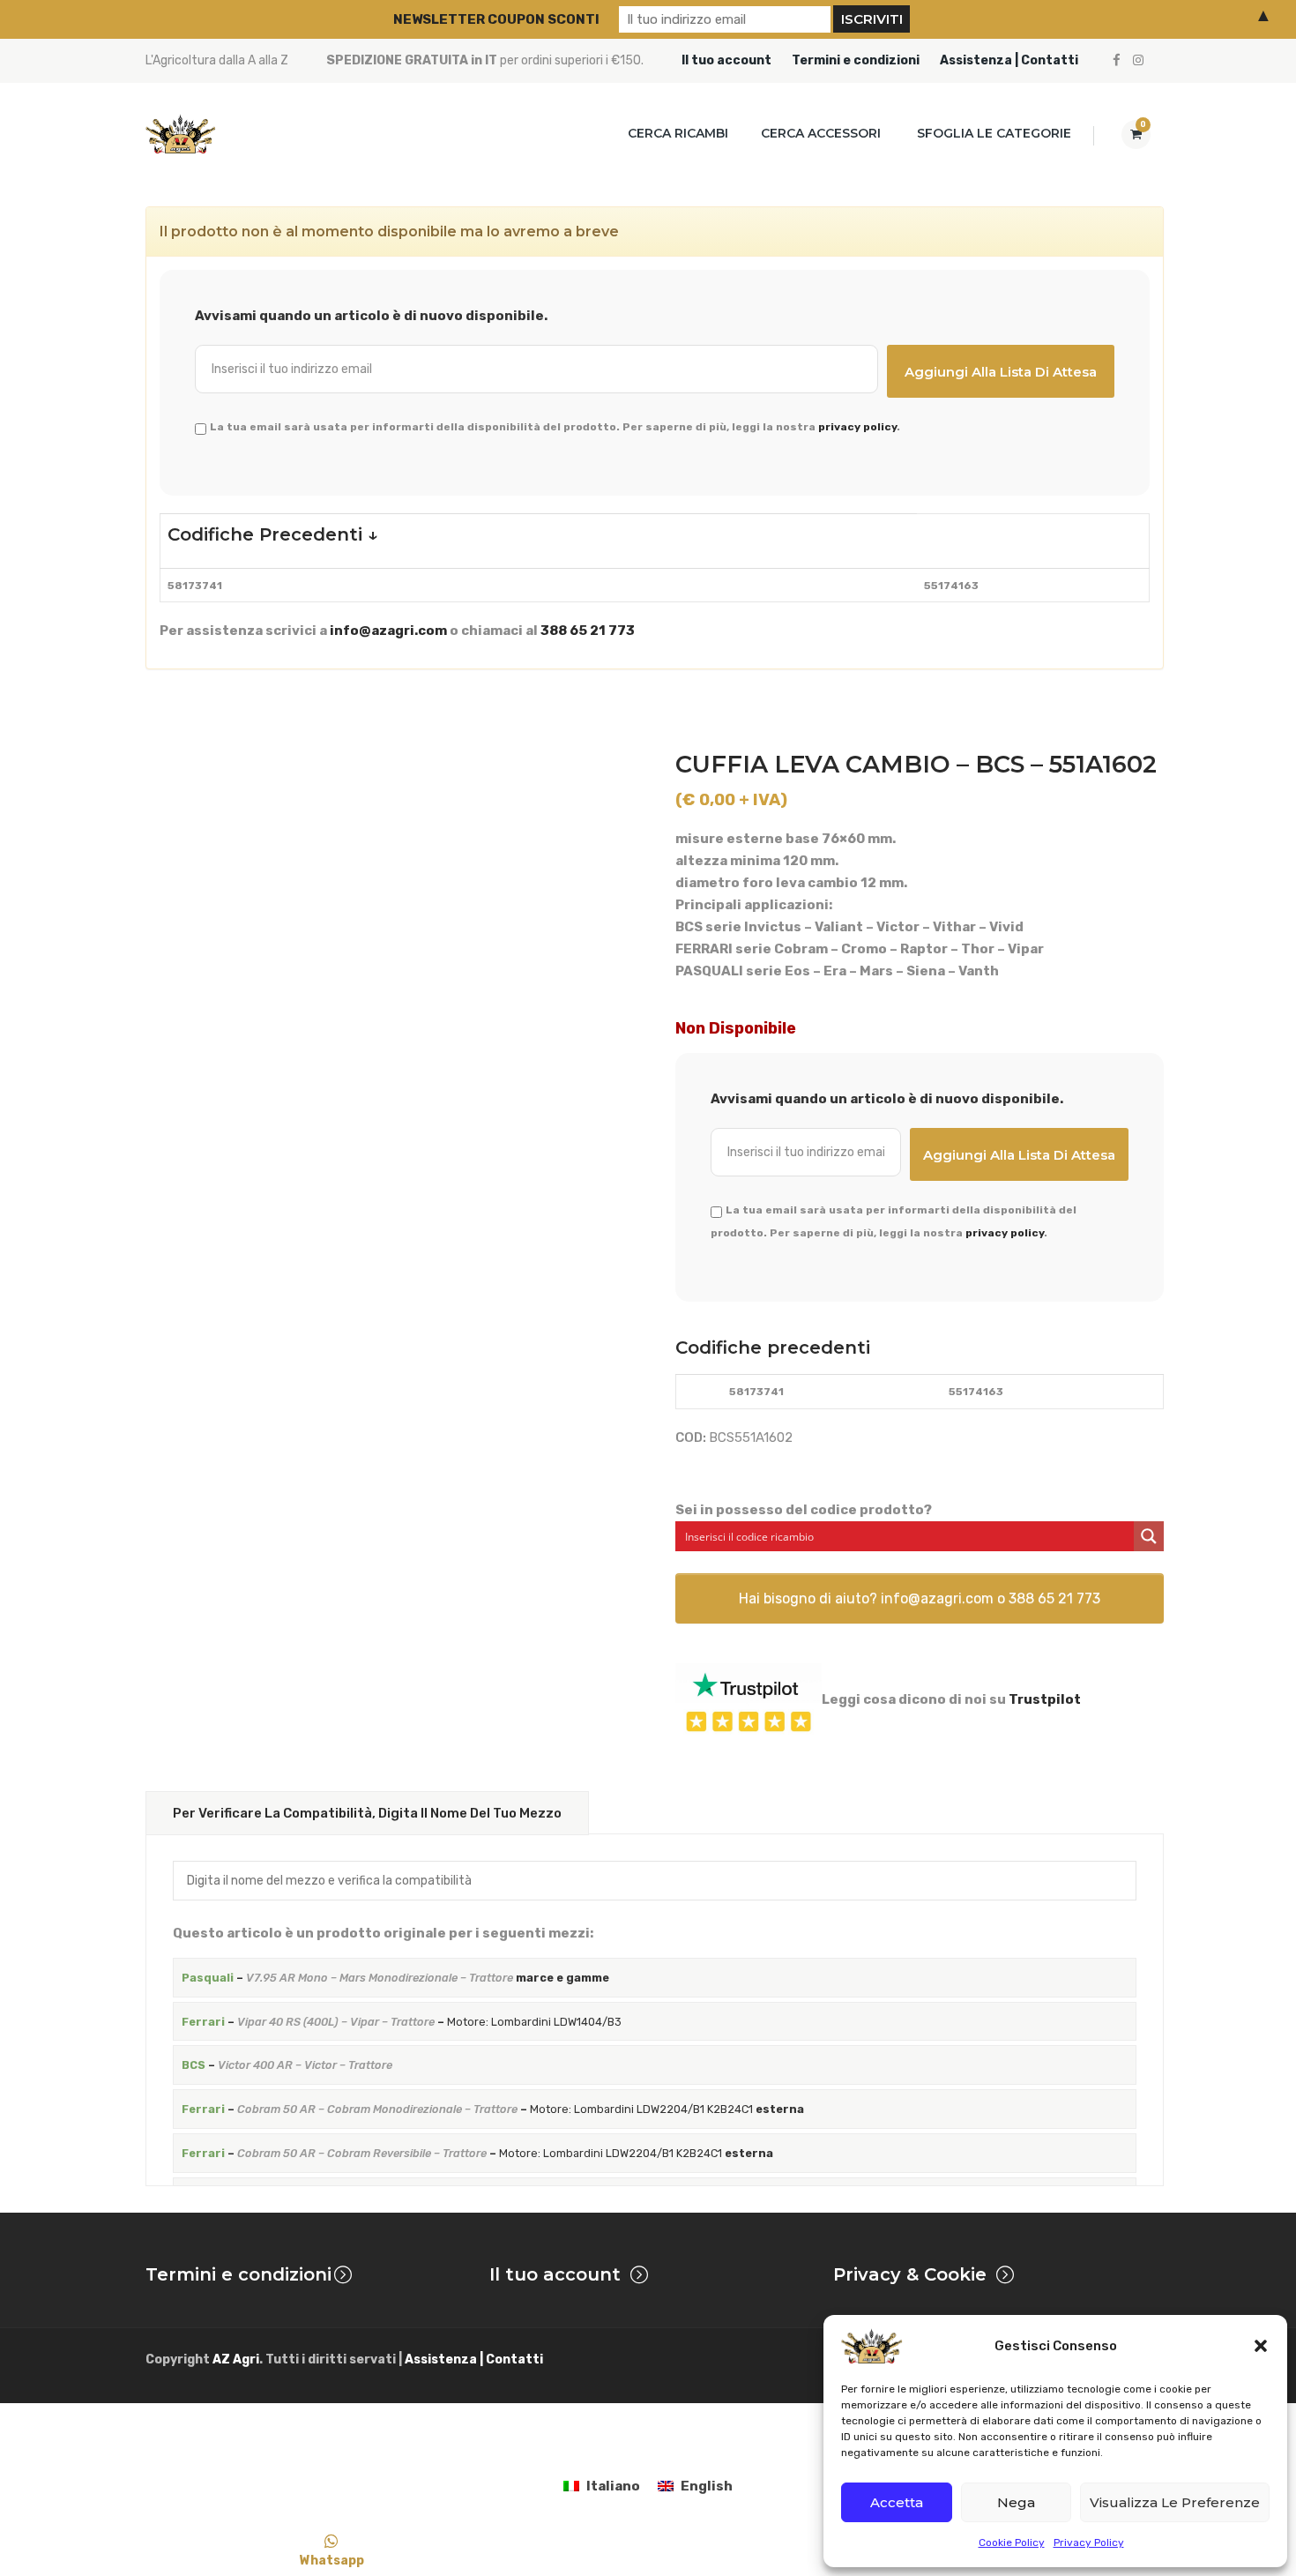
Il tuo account (726, 60)
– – (402, 2022)
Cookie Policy (1012, 2542)
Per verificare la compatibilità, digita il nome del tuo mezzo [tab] (367, 1813)
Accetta (897, 2502)
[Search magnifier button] (1149, 1536)
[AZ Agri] (181, 134)
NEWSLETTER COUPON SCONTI (496, 19)
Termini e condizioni (856, 60)
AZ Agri (236, 2359)
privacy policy (857, 427)
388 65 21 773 (588, 631)
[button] (1261, 2346)
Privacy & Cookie (910, 2274)
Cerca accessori (821, 133)
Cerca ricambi (678, 133)
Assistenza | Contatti (1009, 60)
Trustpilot (1045, 1699)
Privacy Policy (1089, 2542)
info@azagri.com (388, 631)
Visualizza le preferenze (1175, 2502)
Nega (1016, 2502)
